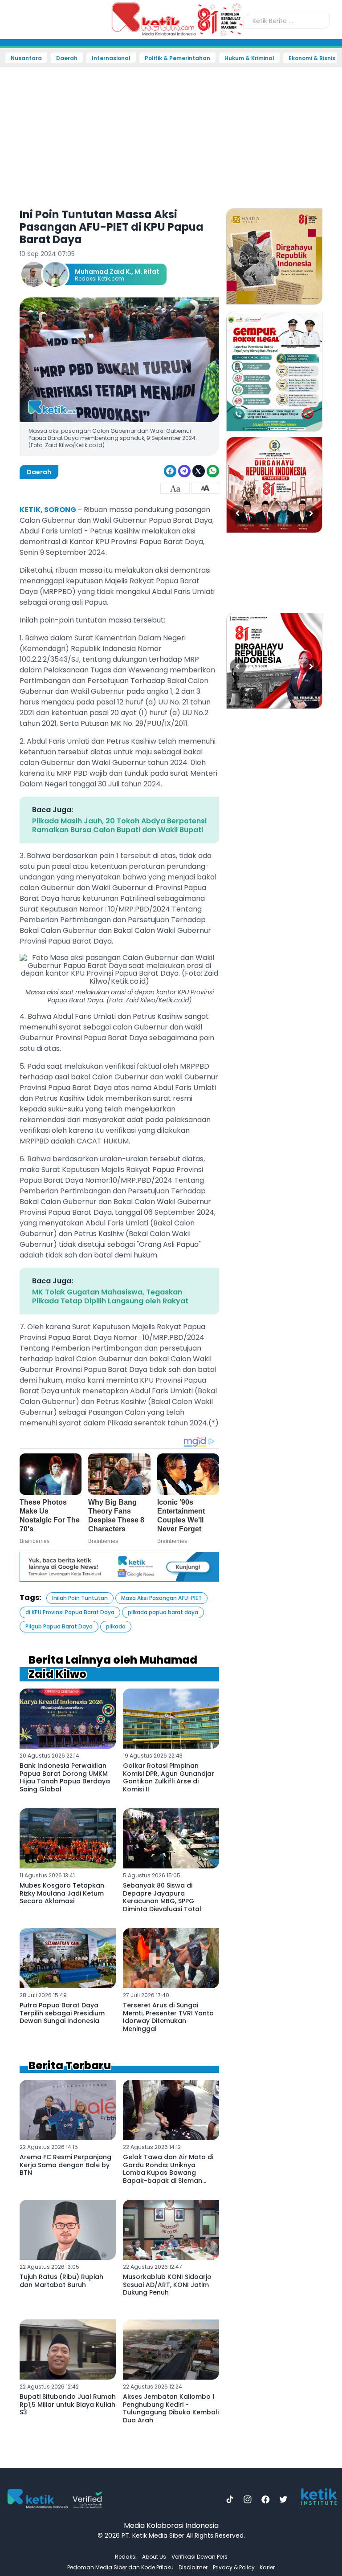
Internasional (111, 58)
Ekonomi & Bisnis (312, 58)
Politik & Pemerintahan (177, 58)
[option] (274, 256)
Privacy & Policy (234, 2567)
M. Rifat (147, 272)
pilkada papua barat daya (163, 1612)
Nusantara (26, 58)
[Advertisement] (171, 132)
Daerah (67, 58)
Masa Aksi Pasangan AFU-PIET (161, 1598)
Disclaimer (193, 2567)
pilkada (116, 1626)
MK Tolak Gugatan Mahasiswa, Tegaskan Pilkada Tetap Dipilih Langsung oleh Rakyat (110, 1296)
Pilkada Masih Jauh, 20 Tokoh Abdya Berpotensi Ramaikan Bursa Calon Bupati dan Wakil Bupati (119, 825)
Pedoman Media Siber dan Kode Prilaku (120, 2567)
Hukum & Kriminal (249, 58)
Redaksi (126, 2557)
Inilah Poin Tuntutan (80, 1598)
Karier (267, 2567)
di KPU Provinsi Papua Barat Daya (70, 1612)
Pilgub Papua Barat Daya (59, 1626)
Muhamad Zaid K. (103, 272)
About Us (154, 2557)
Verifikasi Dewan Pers (199, 2557)
